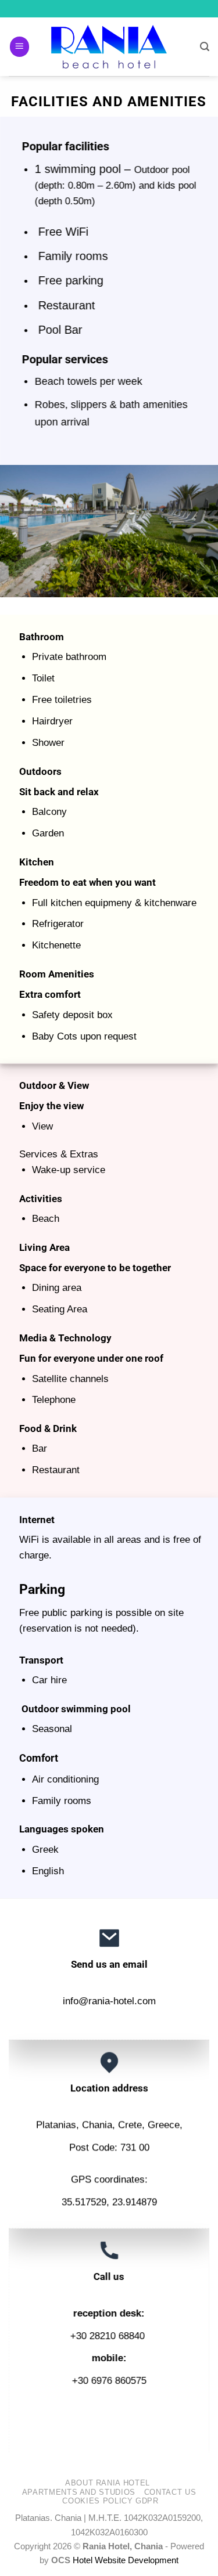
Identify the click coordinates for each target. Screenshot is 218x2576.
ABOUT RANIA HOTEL (108, 2483)
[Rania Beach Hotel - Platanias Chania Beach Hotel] (109, 47)
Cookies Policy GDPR (110, 2501)
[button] (20, 46)
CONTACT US (170, 2492)
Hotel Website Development (126, 2560)
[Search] (205, 47)
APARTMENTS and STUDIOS (79, 2492)
